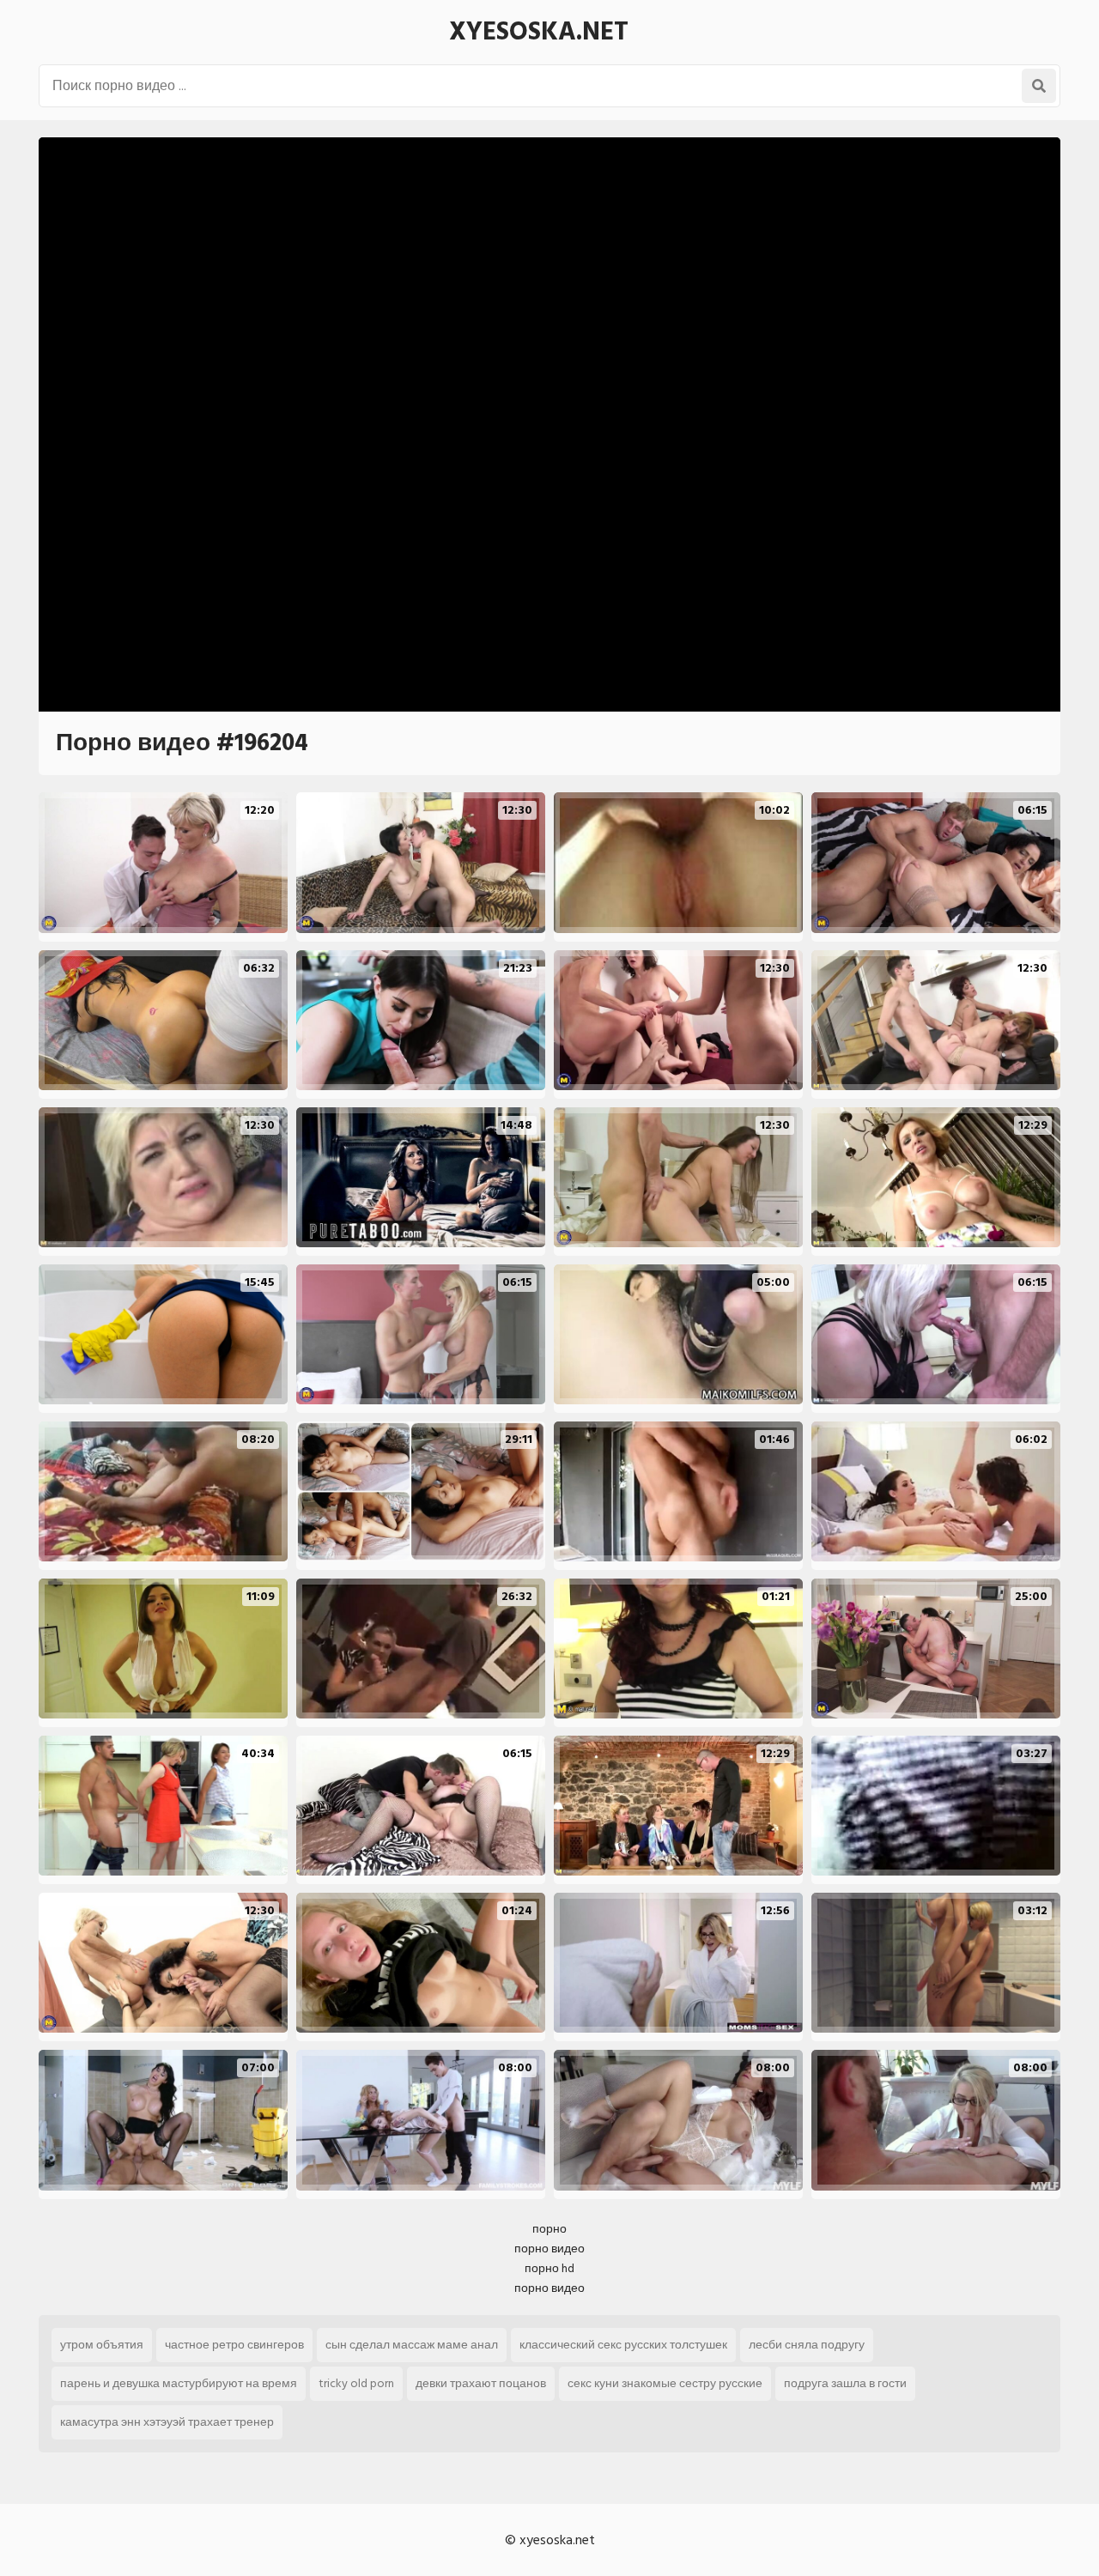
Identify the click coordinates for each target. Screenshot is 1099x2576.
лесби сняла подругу (807, 2345)
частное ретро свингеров (234, 2345)
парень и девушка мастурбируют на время (179, 2383)
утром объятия (102, 2345)
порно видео (549, 2249)
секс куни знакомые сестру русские (665, 2383)
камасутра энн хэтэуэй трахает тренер (167, 2422)
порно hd (549, 2268)
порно (549, 2229)
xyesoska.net (539, 32)
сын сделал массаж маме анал (412, 2345)
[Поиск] (1039, 86)
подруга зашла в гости (845, 2383)
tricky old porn (356, 2383)
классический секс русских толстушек (623, 2345)
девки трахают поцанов (481, 2383)
